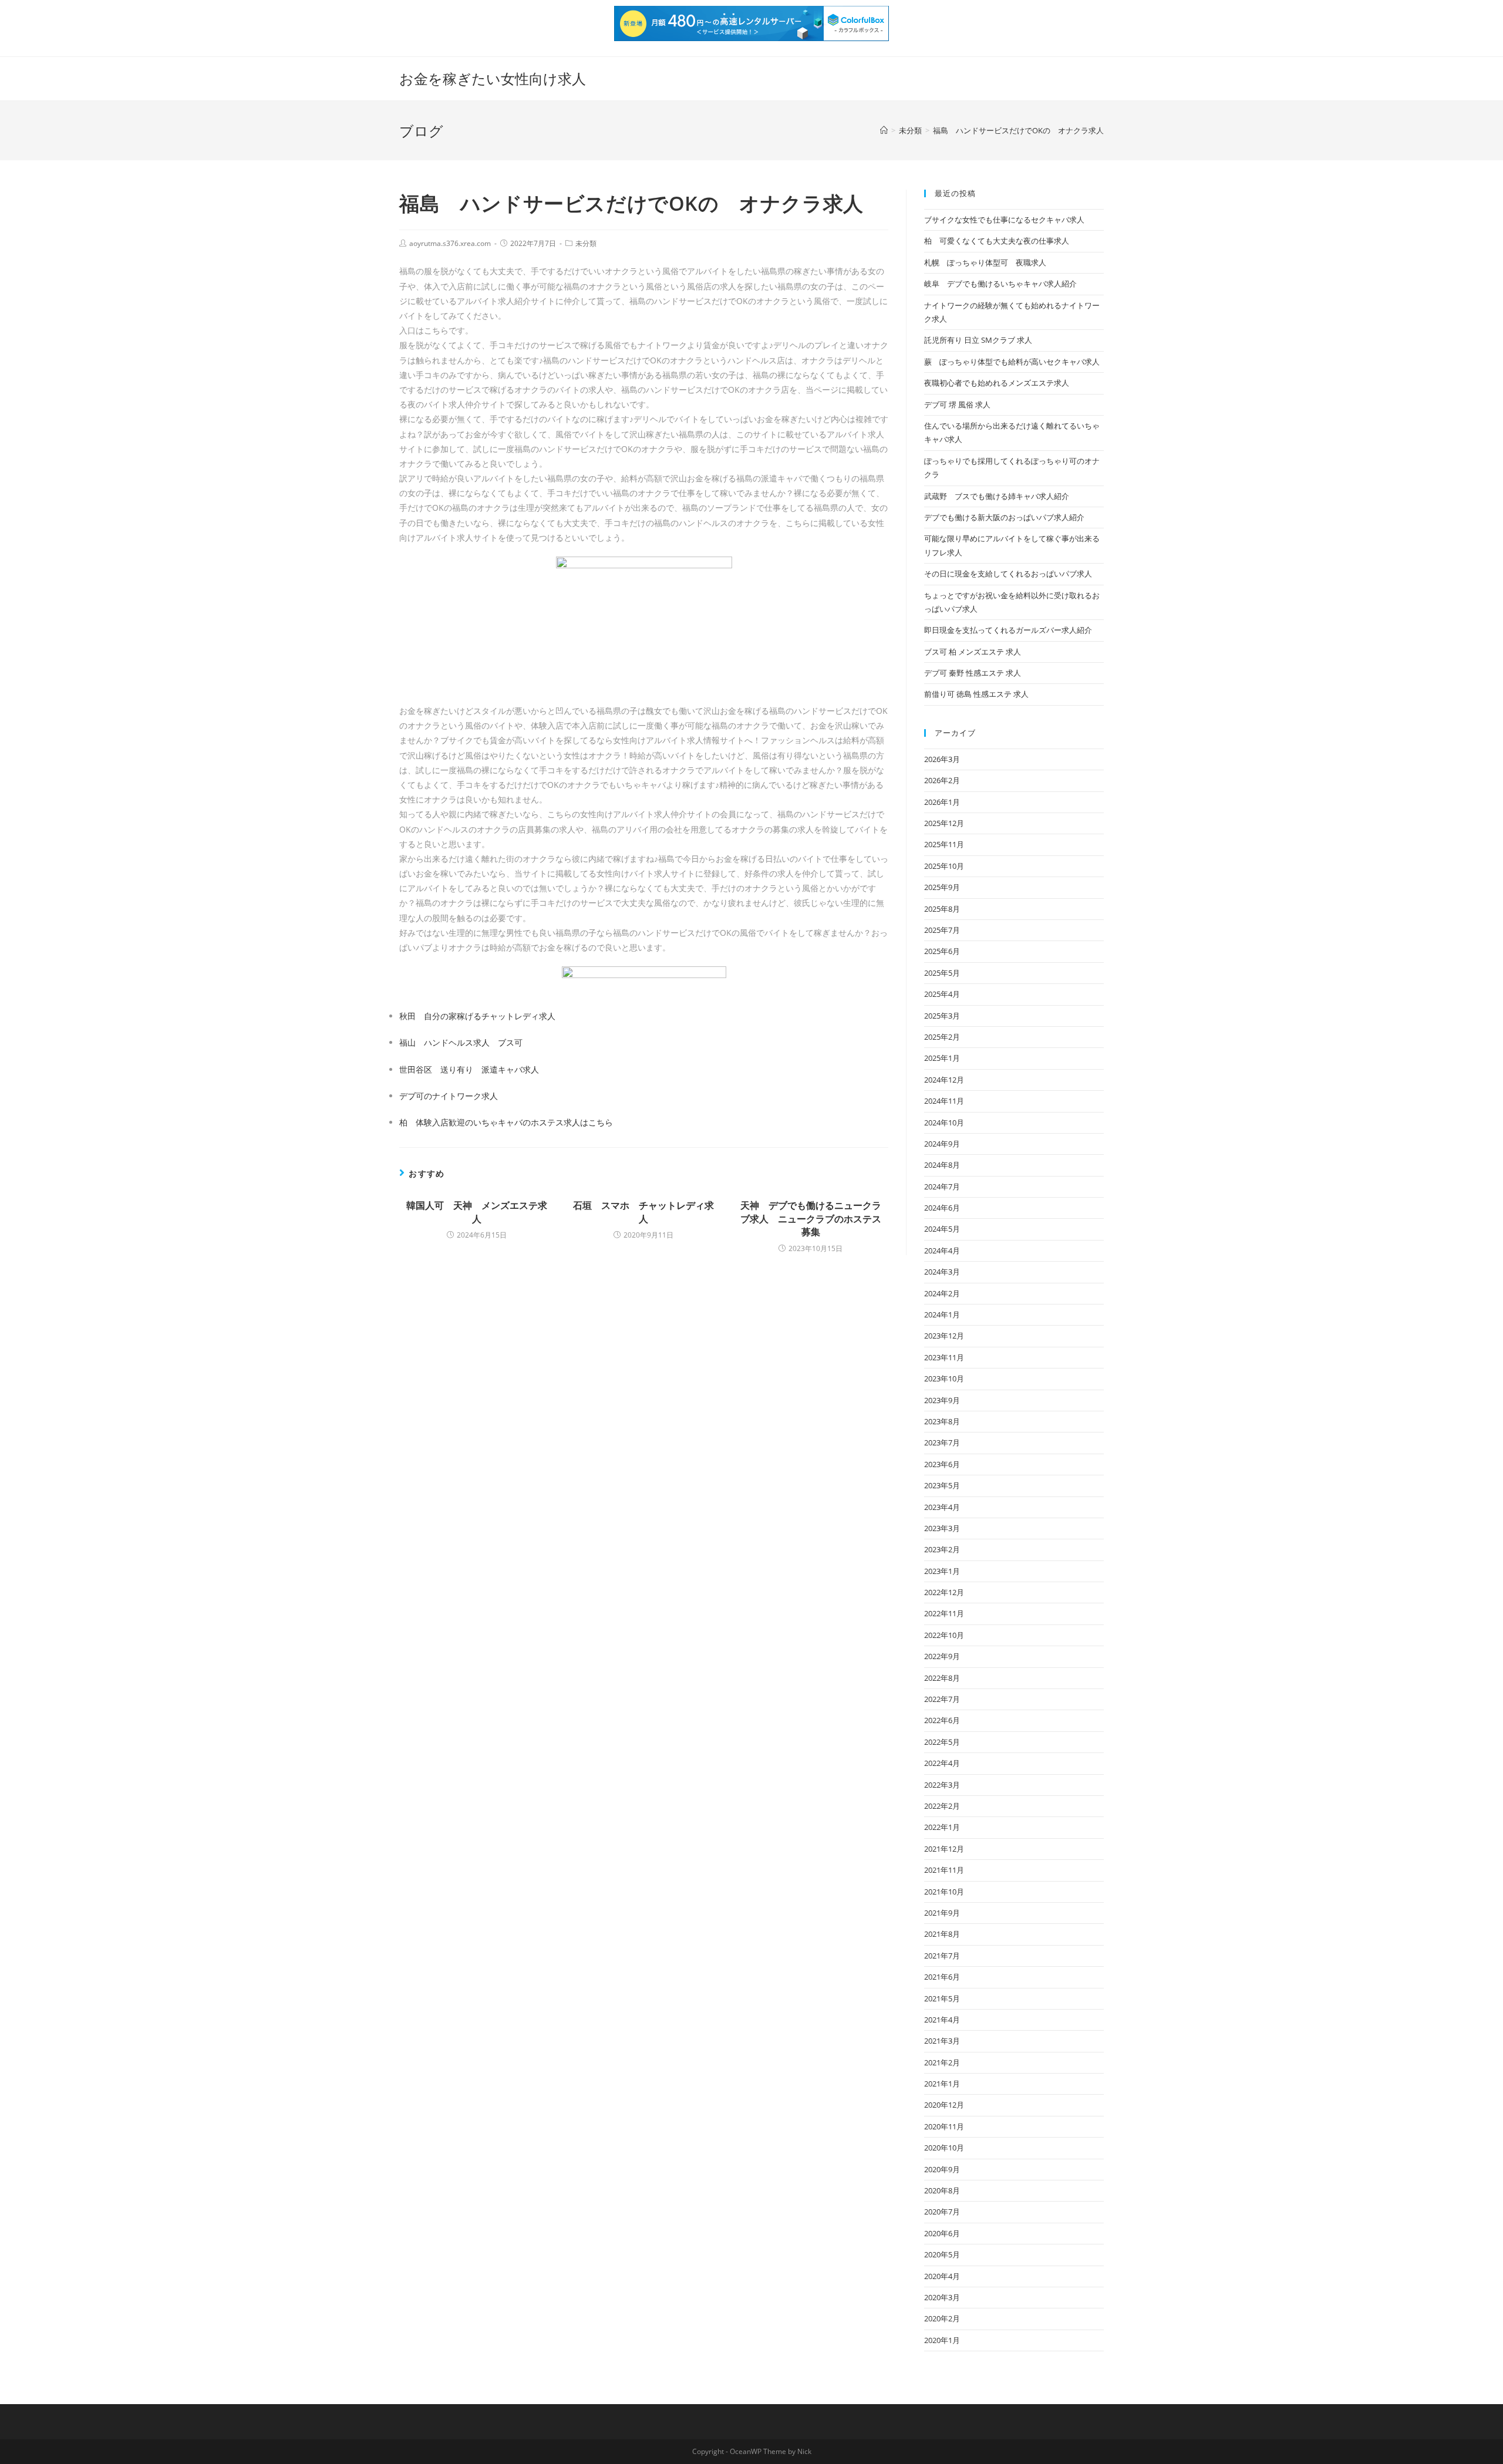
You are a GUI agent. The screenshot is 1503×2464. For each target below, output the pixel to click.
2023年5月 (942, 1485)
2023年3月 (942, 1528)
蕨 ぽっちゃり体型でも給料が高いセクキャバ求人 (1012, 362)
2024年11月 (944, 1101)
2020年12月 (944, 2105)
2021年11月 (944, 1870)
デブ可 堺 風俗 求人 (957, 405)
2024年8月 (942, 1165)
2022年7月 (942, 1699)
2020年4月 (942, 2276)
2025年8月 (942, 909)
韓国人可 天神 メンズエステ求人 (477, 1212)
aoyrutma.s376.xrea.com (450, 243)
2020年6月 (942, 2233)
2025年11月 (944, 844)
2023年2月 (942, 1549)
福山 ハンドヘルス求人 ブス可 (461, 1042)
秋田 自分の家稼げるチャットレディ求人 (477, 1016)
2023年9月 (942, 1400)
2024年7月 (942, 1187)
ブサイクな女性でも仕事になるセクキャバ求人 (1004, 220)
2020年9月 (942, 2169)
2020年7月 (942, 2212)
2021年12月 (944, 1849)
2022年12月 (944, 1592)
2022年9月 (942, 1656)
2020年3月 (942, 2297)
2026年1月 (942, 802)
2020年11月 (944, 2126)
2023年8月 (942, 1421)
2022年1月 (942, 1827)
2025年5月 (942, 973)
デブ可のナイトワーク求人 (449, 1096)
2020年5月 (942, 2254)
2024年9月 (942, 1144)
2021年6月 (942, 1977)
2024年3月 (942, 1272)
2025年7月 (942, 930)
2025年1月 (942, 1058)
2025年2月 (942, 1037)
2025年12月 (944, 823)
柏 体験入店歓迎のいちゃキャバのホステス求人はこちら (506, 1122)
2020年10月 (944, 2148)
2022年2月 (942, 1806)
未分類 (586, 243)
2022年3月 (942, 1785)
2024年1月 (942, 1314)
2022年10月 (944, 1635)
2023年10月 (944, 1378)
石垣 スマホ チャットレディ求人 (643, 1212)
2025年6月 (942, 951)
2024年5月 (942, 1229)
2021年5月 (942, 1998)
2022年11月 (944, 1613)
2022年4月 (942, 1763)
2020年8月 (942, 2190)
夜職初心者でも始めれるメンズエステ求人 (997, 383)
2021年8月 (942, 1934)
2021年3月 (942, 2041)
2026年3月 (942, 759)
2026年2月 (942, 780)
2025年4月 (942, 994)
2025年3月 (942, 1016)
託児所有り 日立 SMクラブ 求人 (978, 340)
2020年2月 (942, 2318)
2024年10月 (944, 1123)
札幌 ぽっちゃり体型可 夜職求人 (985, 262)
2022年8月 (942, 1678)
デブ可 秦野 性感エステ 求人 (973, 673)
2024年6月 (942, 1208)
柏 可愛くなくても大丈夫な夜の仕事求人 (997, 241)
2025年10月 (944, 866)
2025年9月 (942, 887)
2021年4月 (942, 2020)
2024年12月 (944, 1080)
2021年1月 (942, 2084)
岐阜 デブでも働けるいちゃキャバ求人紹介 (1000, 284)
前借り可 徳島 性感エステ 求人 (976, 694)
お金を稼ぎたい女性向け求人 (493, 78)
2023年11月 (944, 1357)
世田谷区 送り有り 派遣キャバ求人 (469, 1069)
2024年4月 (942, 1250)
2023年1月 (942, 1571)
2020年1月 (942, 2340)
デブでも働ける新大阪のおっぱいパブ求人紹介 (1004, 517)
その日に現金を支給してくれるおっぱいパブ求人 (1008, 574)
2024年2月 (942, 1293)
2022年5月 (942, 1742)
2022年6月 (942, 1720)
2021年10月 (944, 1892)
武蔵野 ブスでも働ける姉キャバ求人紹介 (997, 496)
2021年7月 (942, 1956)
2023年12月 (944, 1336)
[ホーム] (884, 130)
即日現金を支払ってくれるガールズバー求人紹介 (1008, 630)
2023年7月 (942, 1442)
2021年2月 (942, 2062)
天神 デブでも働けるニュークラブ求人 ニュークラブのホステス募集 (811, 1218)
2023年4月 (942, 1507)
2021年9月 (942, 1913)
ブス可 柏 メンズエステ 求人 (973, 652)
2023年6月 (942, 1464)
